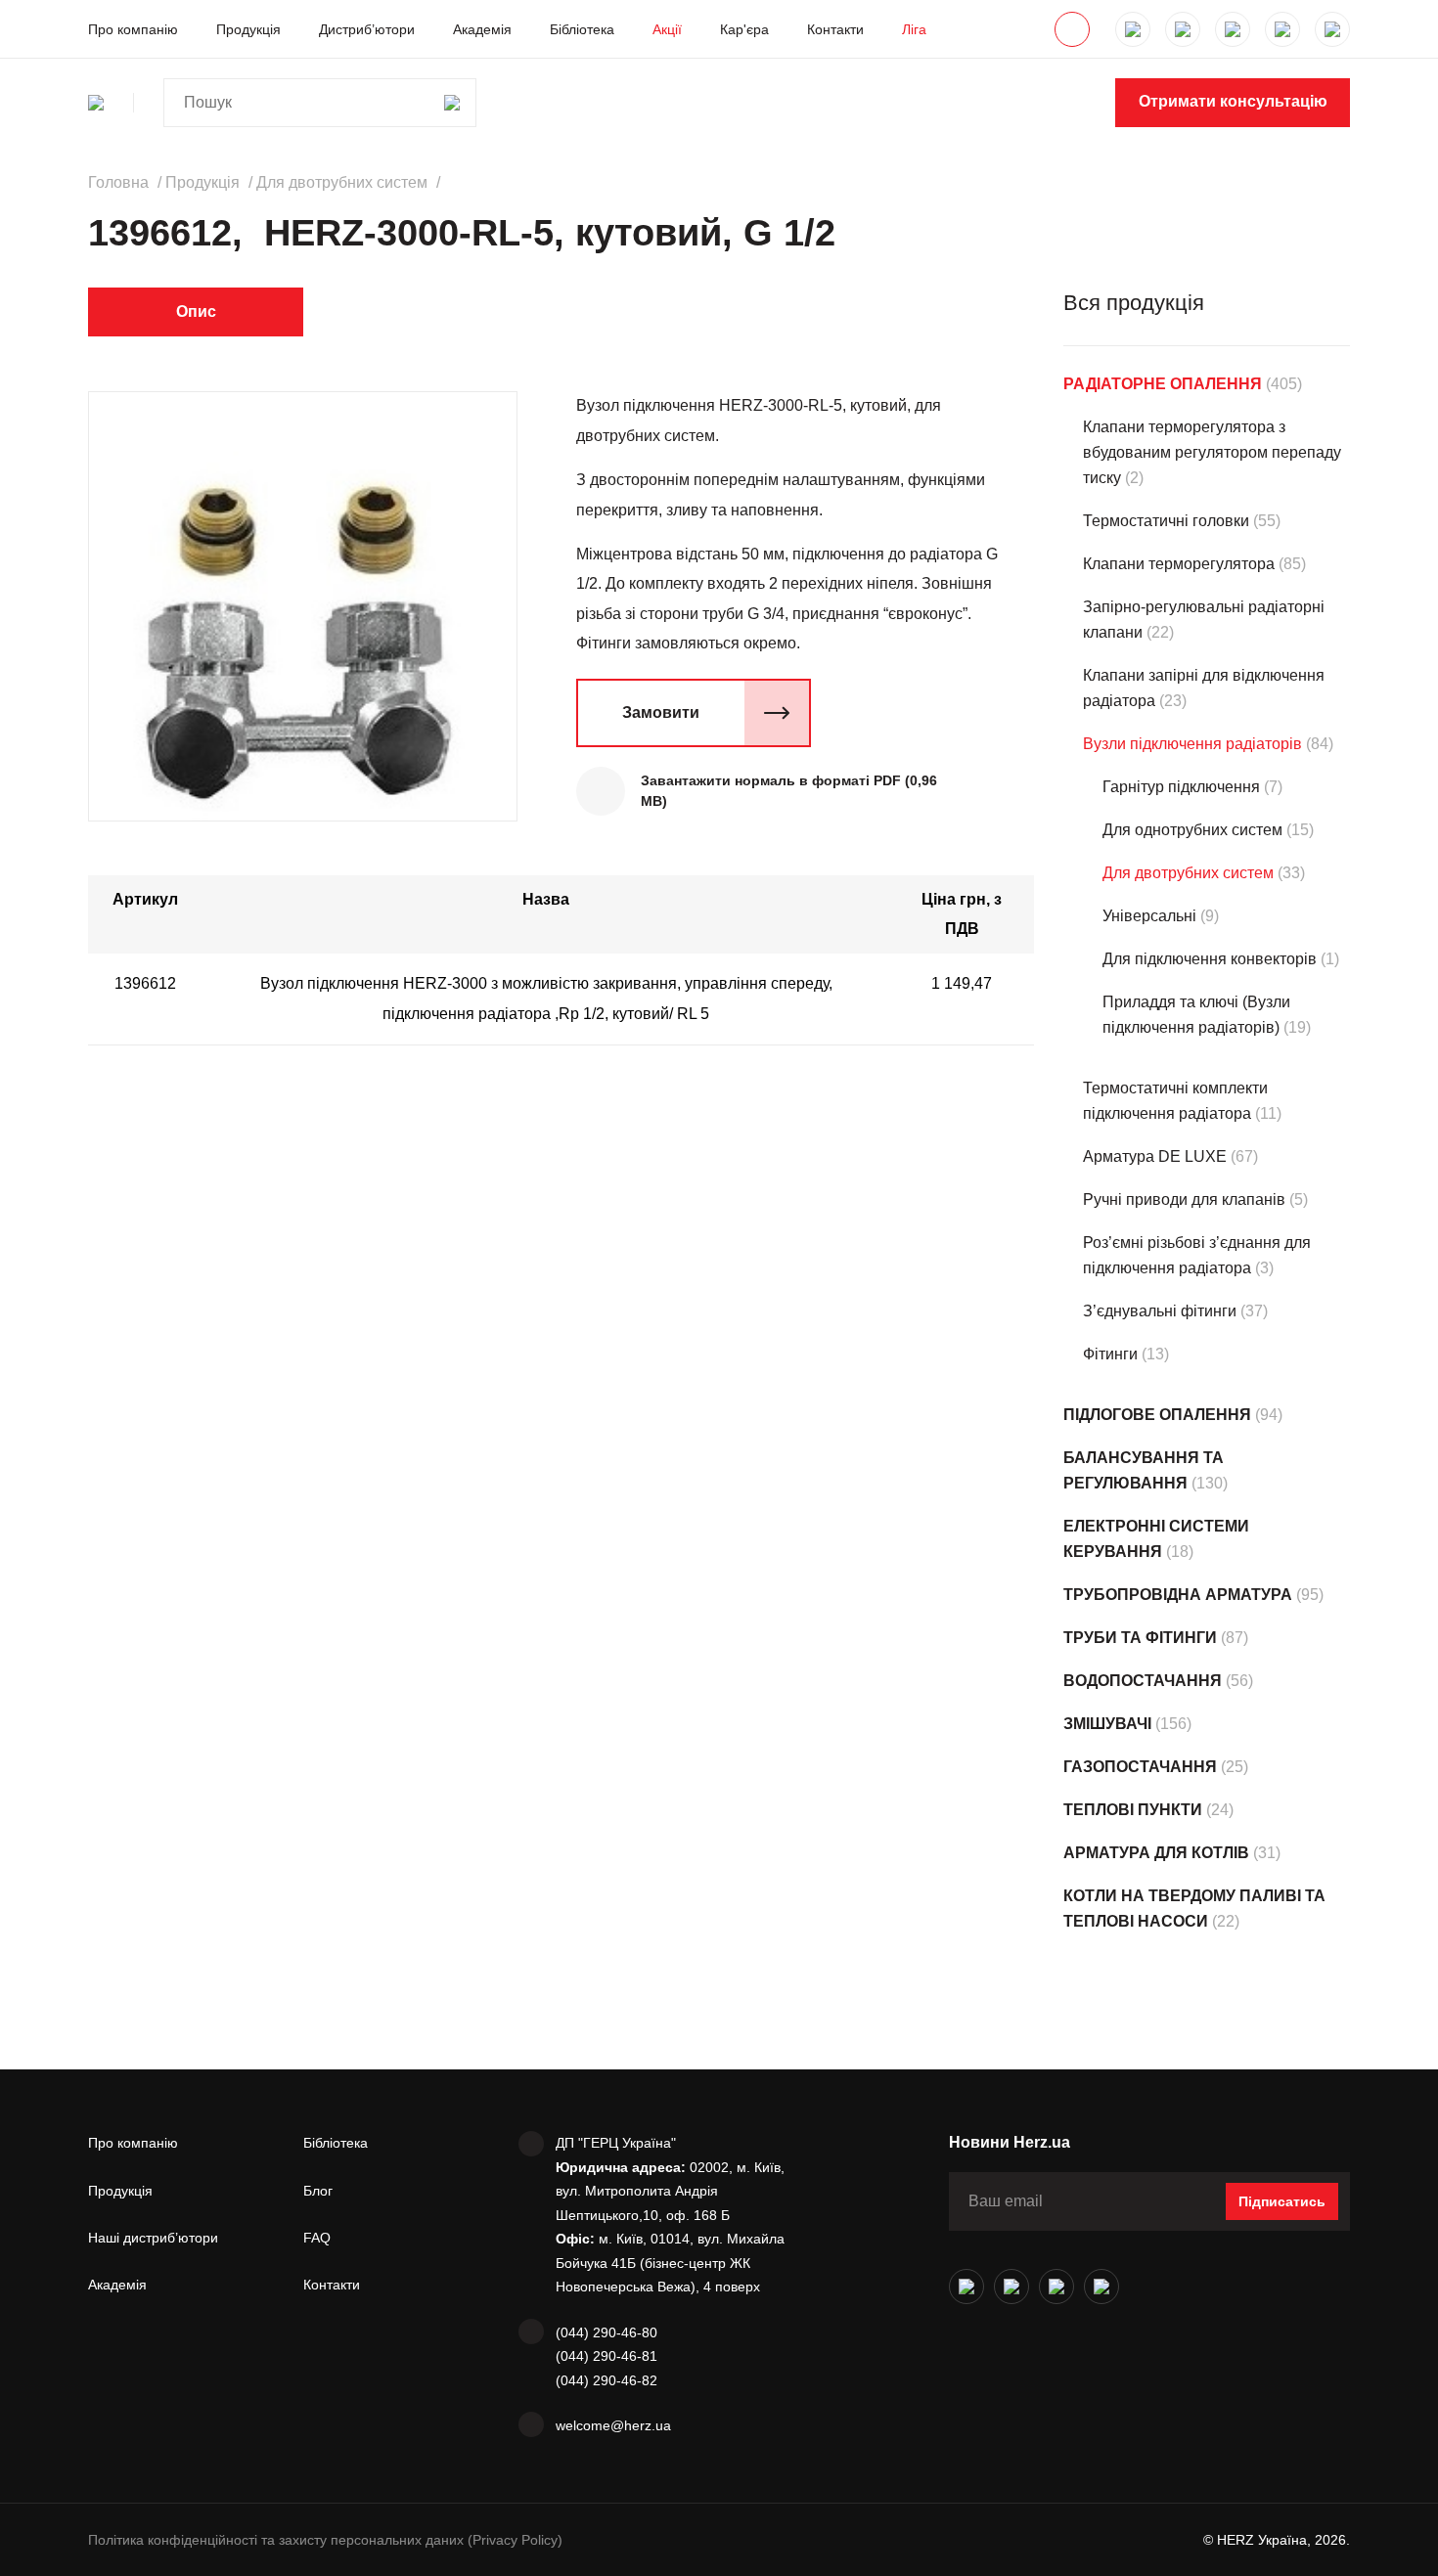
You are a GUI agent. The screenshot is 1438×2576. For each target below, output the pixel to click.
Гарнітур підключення (1181, 787)
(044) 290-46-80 (607, 2332)
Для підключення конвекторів (1210, 959)
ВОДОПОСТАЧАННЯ (1143, 1681)
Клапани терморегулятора (1179, 564)
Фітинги (1110, 1354)
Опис (196, 311)
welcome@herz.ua (613, 2425)
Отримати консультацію (1233, 101)
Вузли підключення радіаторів (1192, 744)
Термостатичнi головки (1166, 521)
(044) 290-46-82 (607, 2380)
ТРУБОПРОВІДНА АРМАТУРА (1178, 1595)
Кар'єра (744, 29)
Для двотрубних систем (1188, 873)
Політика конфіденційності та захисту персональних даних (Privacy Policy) (325, 2540)
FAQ (317, 2238)
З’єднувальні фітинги (1160, 1311)
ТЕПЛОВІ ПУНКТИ (1133, 1810)
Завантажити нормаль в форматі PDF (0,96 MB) (789, 791)
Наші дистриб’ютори (153, 2238)
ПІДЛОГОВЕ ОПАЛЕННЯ (1157, 1415)
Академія (482, 29)
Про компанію (133, 29)
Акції (667, 29)
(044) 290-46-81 (607, 2356)
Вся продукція (1134, 303)
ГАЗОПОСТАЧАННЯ (1140, 1767)
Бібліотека (582, 29)
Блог (318, 2191)
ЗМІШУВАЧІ (1107, 1724)
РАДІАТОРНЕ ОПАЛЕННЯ (1163, 384)
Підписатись (1282, 2201)
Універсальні (1149, 916)
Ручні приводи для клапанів (1184, 1199)
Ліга (914, 29)
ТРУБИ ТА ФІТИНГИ (1140, 1638)
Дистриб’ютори (367, 29)
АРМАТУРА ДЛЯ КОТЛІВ (1156, 1853)
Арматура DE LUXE (1155, 1156)
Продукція (248, 29)
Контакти (835, 29)
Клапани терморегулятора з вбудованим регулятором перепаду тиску (1212, 452)
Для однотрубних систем (1192, 830)
